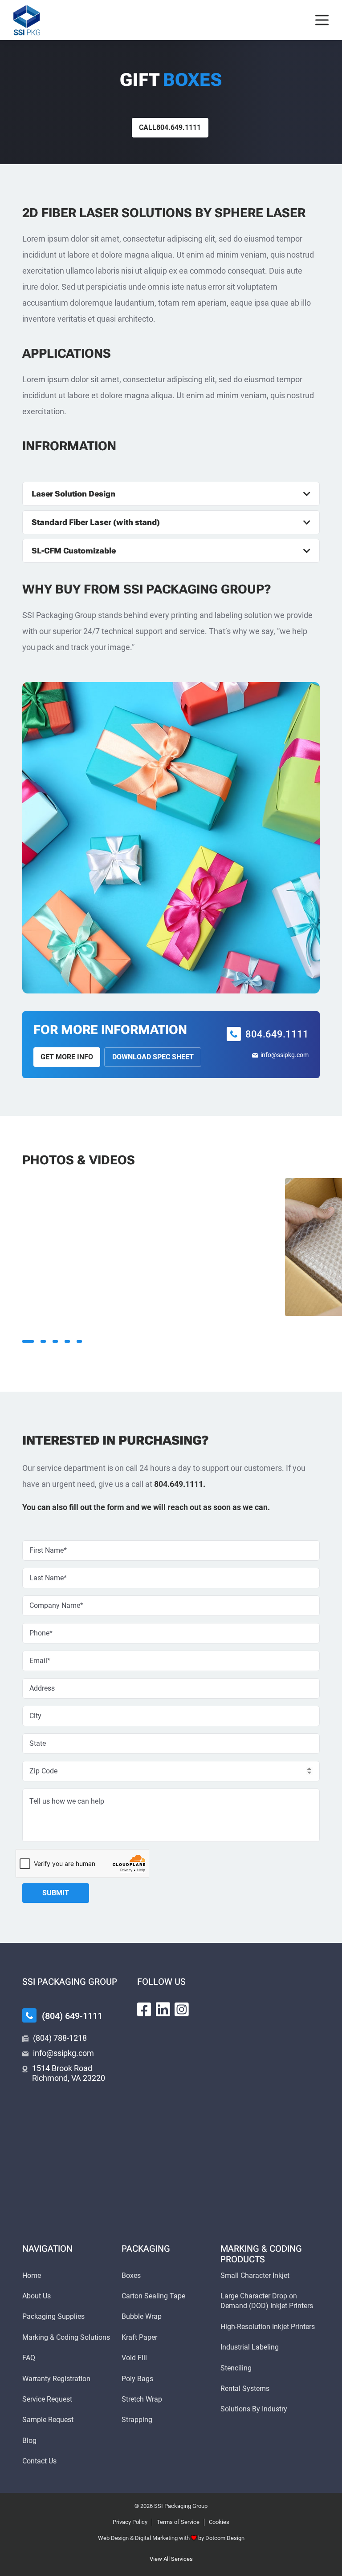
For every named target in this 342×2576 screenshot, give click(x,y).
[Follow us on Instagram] (182, 2010)
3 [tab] (55, 1341)
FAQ (29, 2358)
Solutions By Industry (254, 2409)
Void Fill (134, 2358)
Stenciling (236, 2368)
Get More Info (67, 1057)
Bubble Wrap (142, 2316)
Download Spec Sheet (153, 1057)
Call (170, 127)
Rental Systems (245, 2388)
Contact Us (39, 2461)
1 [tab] (28, 1341)
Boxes (131, 2275)
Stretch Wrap (142, 2399)
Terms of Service (178, 2522)
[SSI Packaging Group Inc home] (27, 20)
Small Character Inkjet (255, 2275)
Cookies (219, 2522)
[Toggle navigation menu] (322, 20)
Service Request (47, 2399)
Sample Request (48, 2420)
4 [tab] (67, 1341)
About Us (37, 2296)
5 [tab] (79, 1341)
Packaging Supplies (53, 2316)
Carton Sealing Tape (153, 2296)
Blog (29, 2441)
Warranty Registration (56, 2379)
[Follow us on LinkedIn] (163, 2010)
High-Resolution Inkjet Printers (268, 2327)
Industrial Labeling (250, 2347)
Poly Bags (137, 2379)
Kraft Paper (139, 2337)
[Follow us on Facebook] (144, 2010)
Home (32, 2275)
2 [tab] (43, 1341)
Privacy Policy (130, 2522)
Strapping (137, 2420)
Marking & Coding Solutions (66, 2337)
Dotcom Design (225, 2538)
